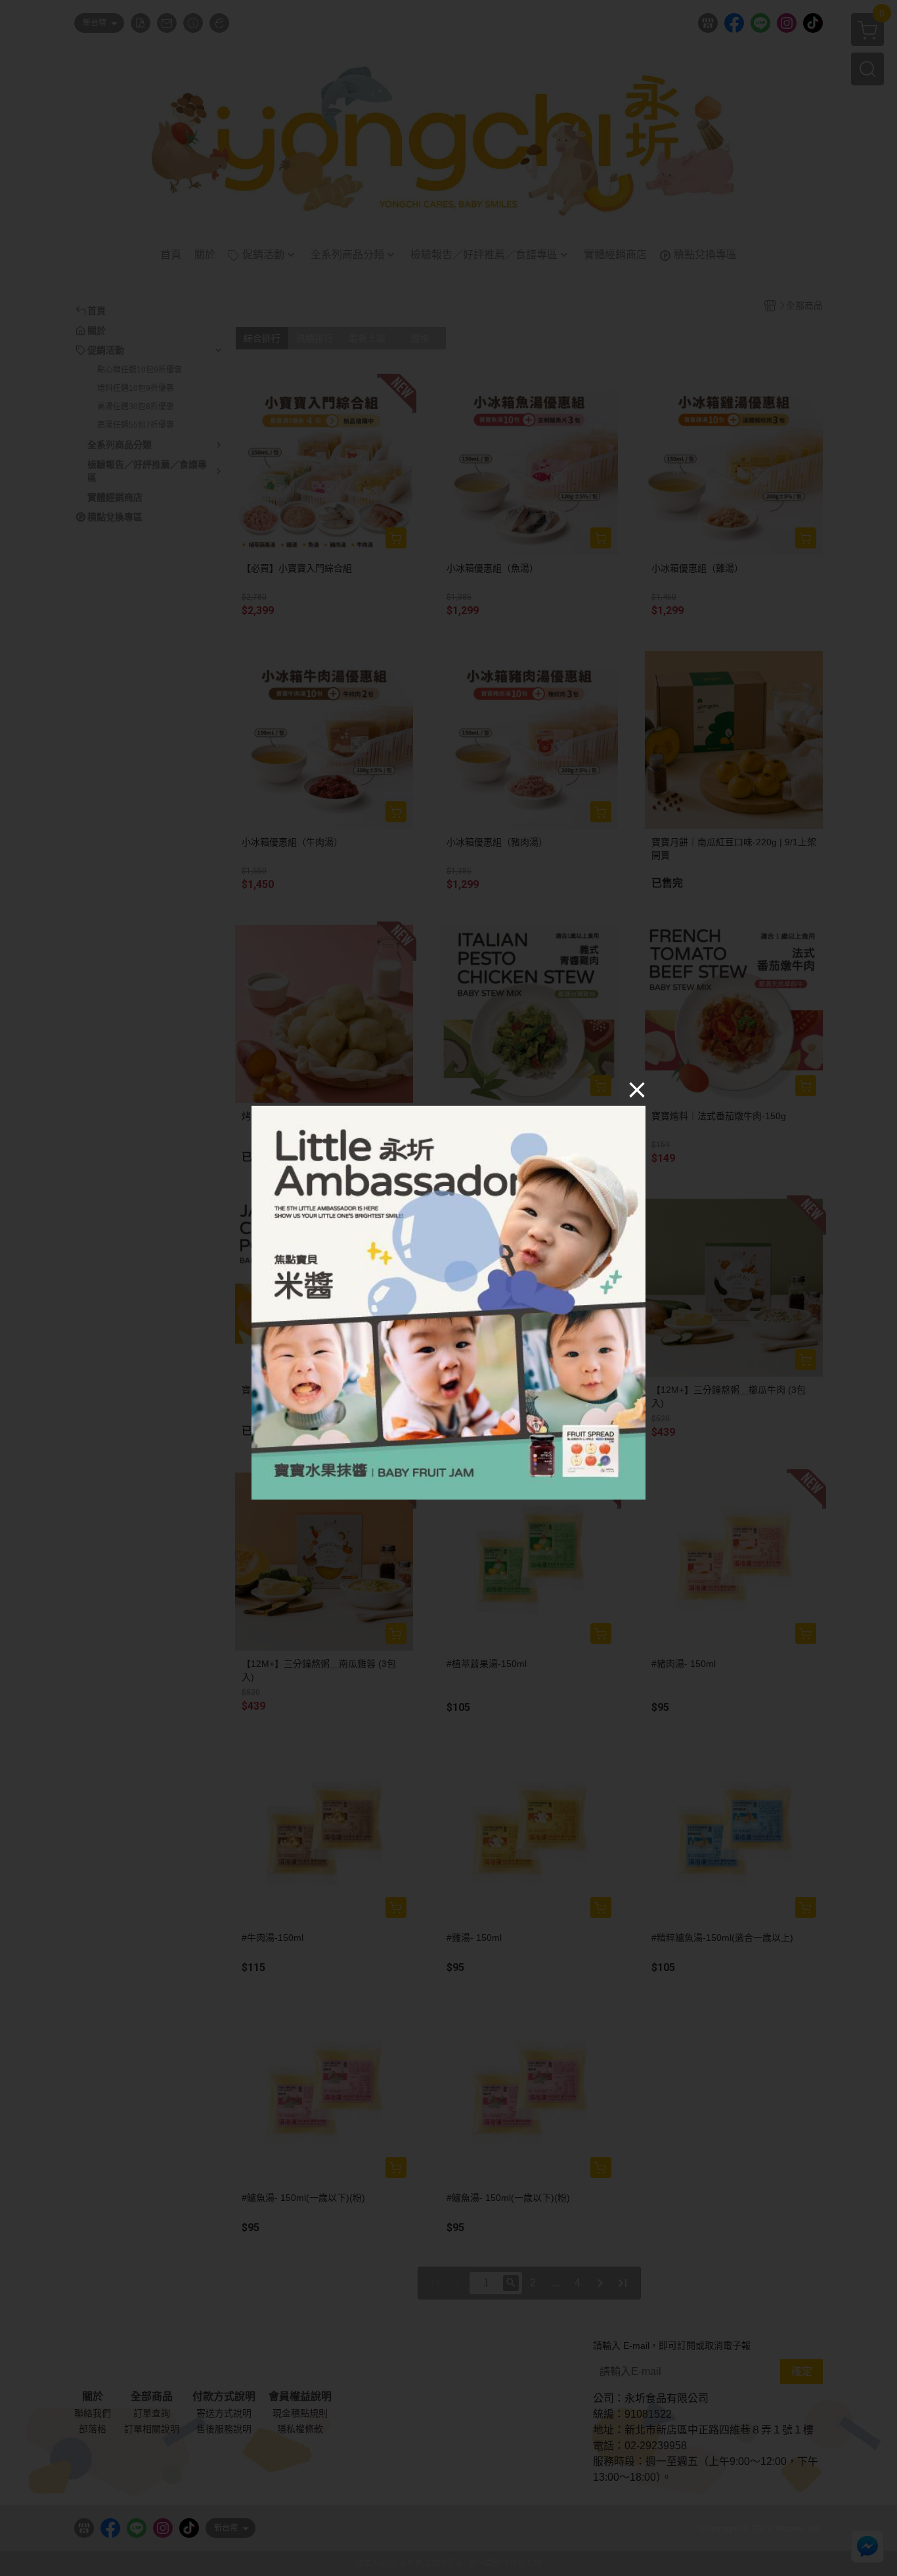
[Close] (637, 1090)
